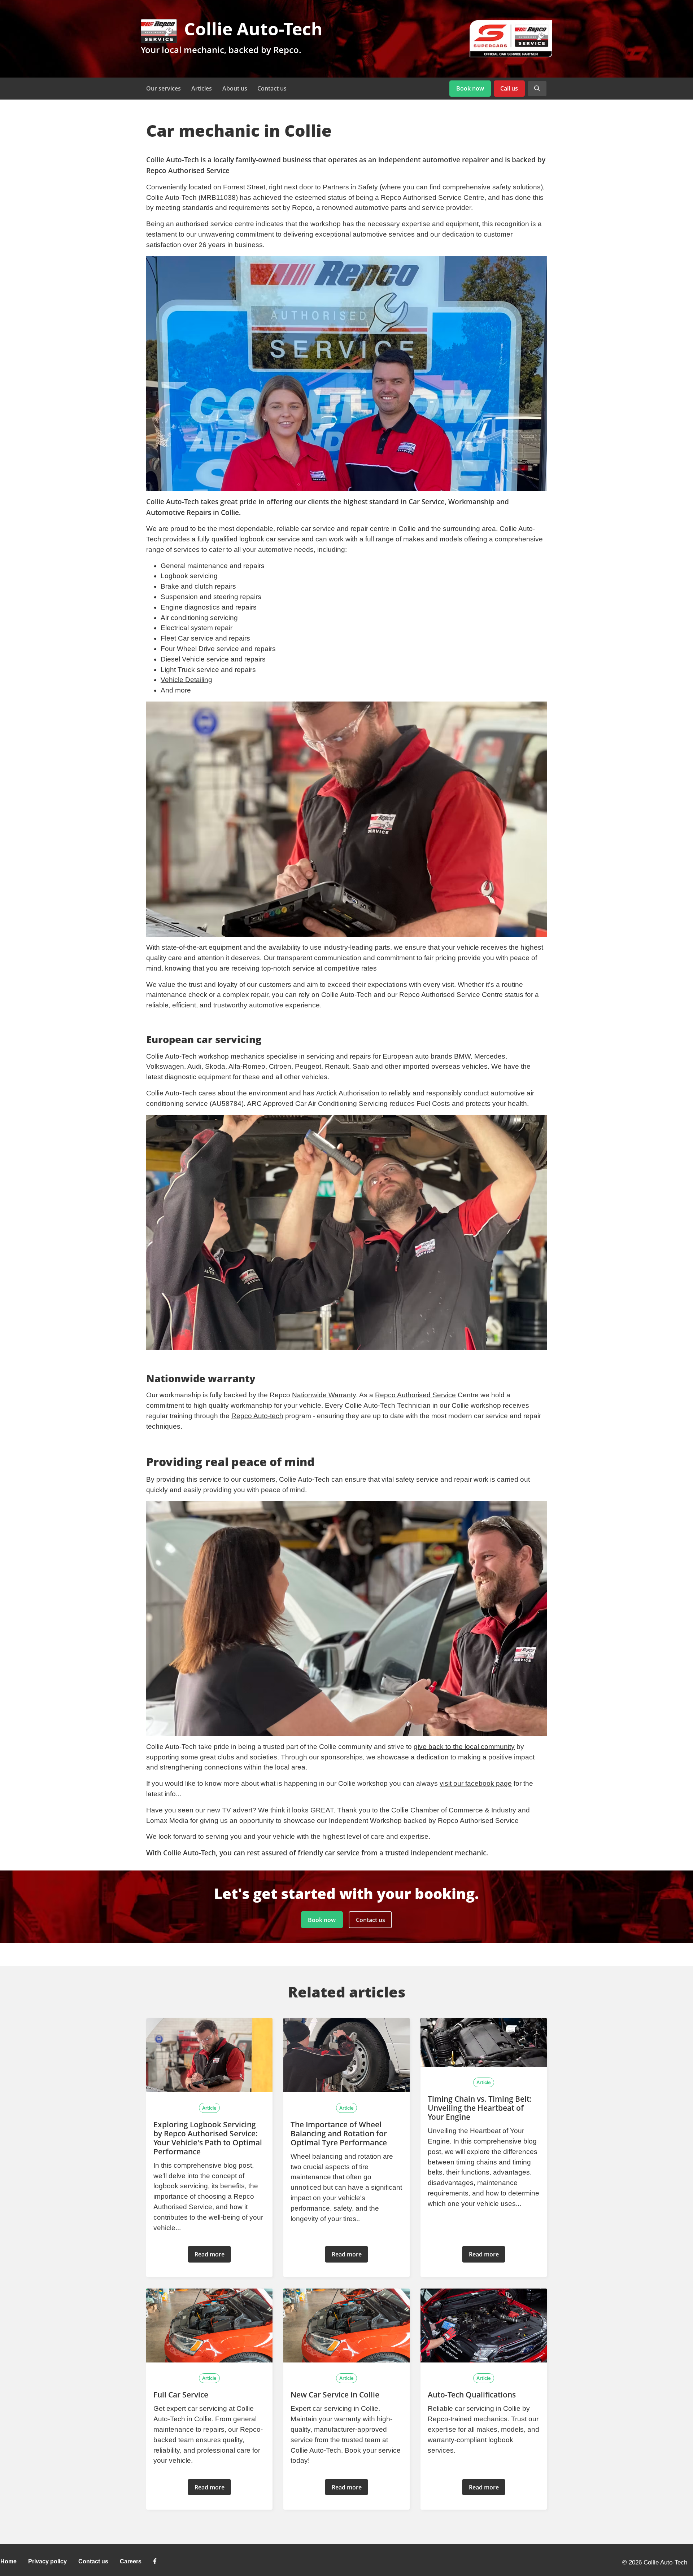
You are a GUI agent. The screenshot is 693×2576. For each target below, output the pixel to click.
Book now (470, 88)
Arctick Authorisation (348, 1093)
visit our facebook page (476, 1783)
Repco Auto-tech (257, 1416)
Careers (131, 2561)
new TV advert (230, 1810)
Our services (164, 88)
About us (235, 88)
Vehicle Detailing (186, 680)
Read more (210, 2254)
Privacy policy (47, 2561)
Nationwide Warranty (324, 1395)
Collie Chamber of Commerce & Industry (454, 1810)
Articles (202, 88)
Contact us (272, 88)
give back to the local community (464, 1747)
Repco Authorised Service (415, 1395)
